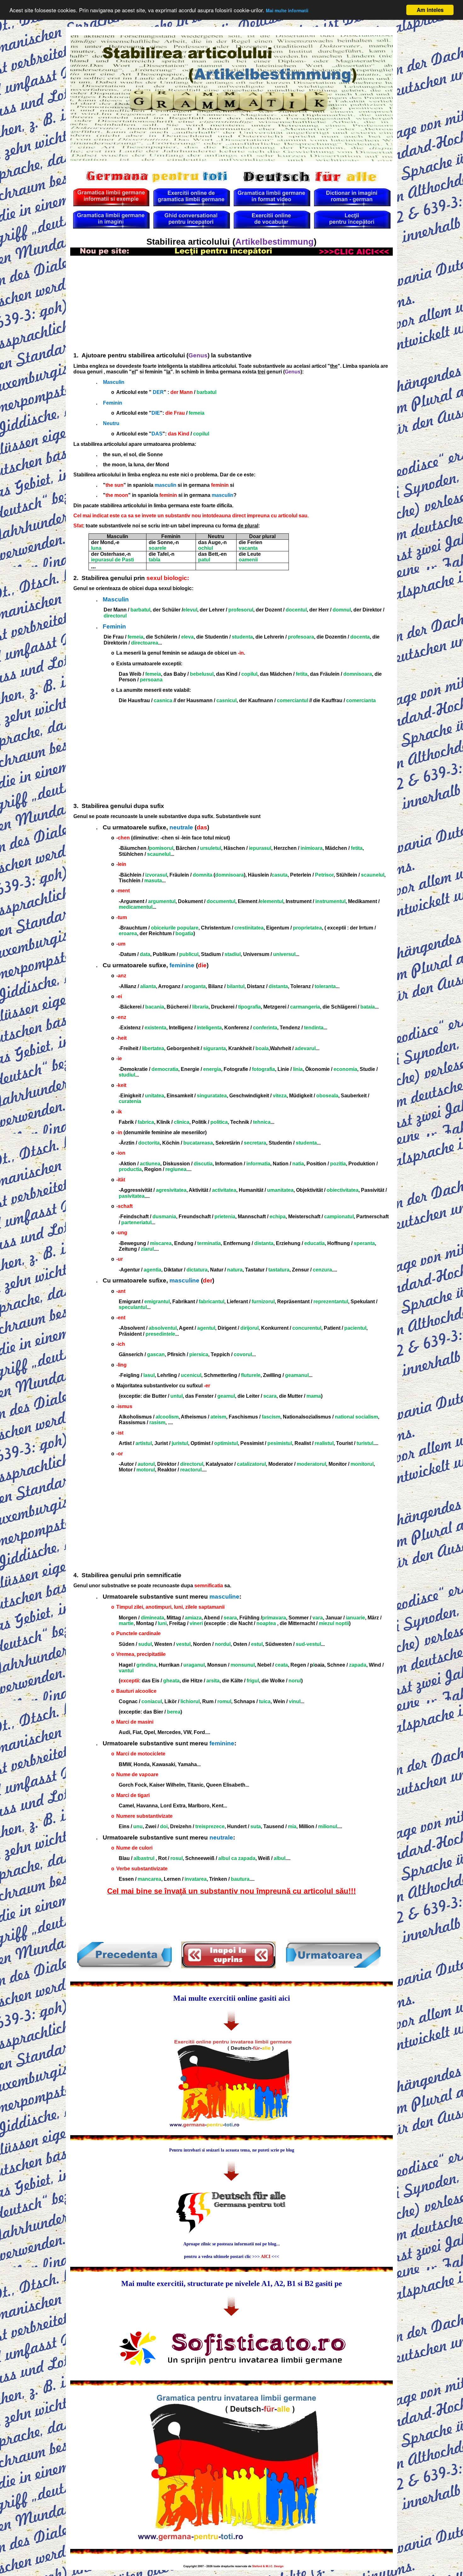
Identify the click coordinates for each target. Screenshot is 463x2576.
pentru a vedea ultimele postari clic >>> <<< (231, 2257)
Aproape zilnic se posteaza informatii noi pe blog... (232, 2244)
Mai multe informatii (287, 11)
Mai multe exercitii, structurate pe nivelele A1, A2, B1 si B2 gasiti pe (232, 2283)
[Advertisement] (231, 303)
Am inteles (430, 10)
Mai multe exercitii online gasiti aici (232, 1998)
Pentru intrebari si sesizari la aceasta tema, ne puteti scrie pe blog (232, 2150)
